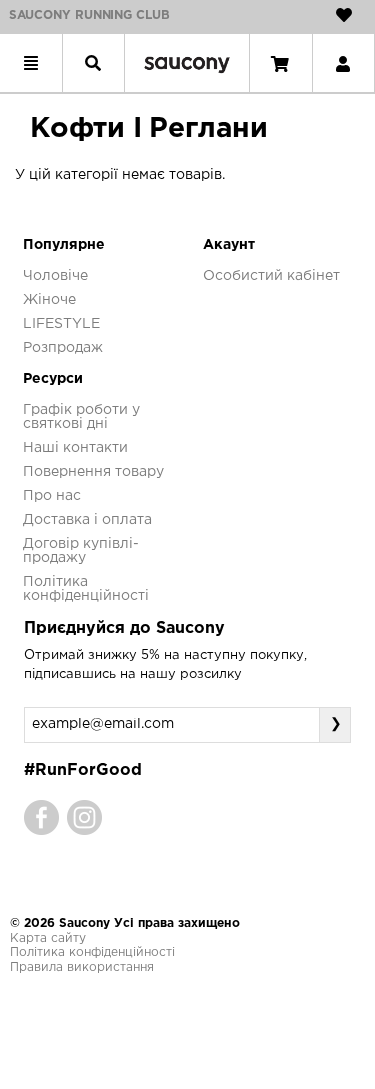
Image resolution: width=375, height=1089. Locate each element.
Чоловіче (55, 276)
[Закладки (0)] (344, 15)
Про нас (52, 496)
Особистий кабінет (271, 276)
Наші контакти (75, 448)
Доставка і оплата (87, 520)
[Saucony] (187, 63)
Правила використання (82, 967)
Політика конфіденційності (92, 952)
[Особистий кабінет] (343, 63)
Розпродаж (63, 348)
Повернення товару (93, 472)
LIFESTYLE (61, 324)
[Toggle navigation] (31, 63)
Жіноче (49, 300)
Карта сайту (48, 938)
